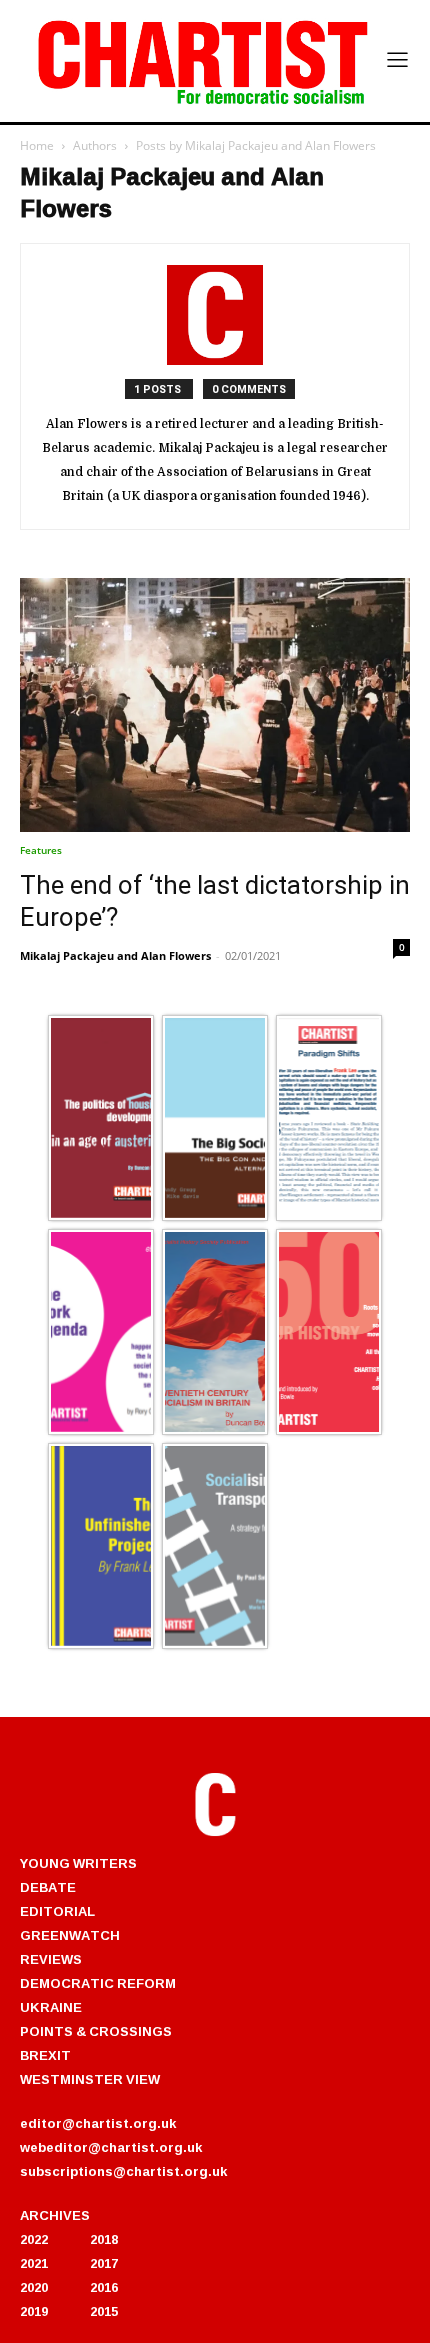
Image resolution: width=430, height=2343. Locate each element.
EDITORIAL (57, 1911)
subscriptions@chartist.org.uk (123, 2171)
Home (37, 145)
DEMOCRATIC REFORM (98, 1983)
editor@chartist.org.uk (98, 2123)
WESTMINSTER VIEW (90, 2079)
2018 (104, 2239)
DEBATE (48, 1887)
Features (41, 850)
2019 (34, 2311)
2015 (104, 2311)
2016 (104, 2287)
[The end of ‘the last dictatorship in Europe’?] (215, 705)
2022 (34, 2239)
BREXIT (45, 2055)
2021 (34, 2263)
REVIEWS (51, 1959)
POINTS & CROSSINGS (96, 2031)
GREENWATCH (70, 1935)
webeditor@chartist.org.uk (111, 2147)
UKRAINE (51, 2007)
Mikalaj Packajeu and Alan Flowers (115, 955)
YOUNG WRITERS (78, 1863)
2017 (104, 2263)
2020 (34, 2287)
